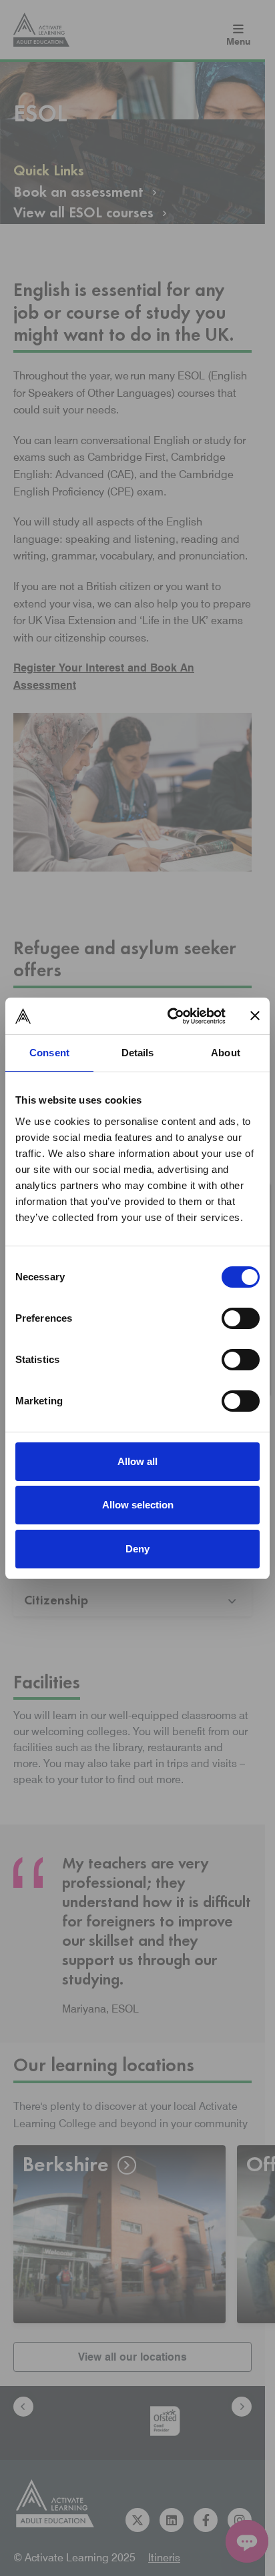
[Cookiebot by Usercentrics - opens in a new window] (170, 1016)
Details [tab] (138, 1053)
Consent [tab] (49, 1053)
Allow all (137, 1461)
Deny (137, 1549)
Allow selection (138, 1505)
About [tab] (226, 1053)
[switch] (241, 1318)
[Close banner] (255, 1016)
